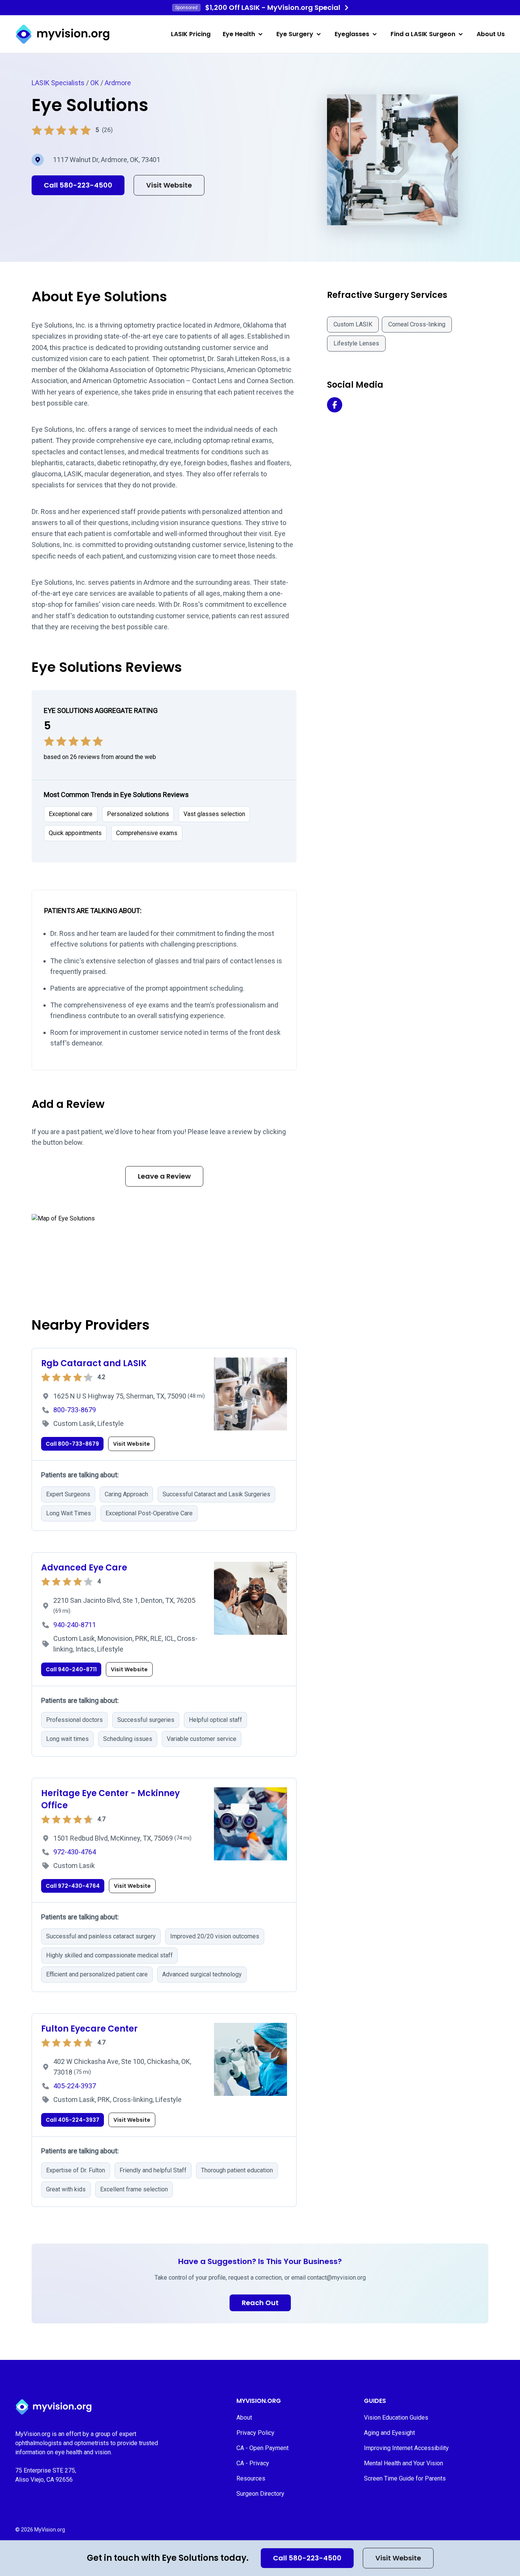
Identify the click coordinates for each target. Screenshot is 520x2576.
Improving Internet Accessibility (406, 2448)
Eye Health (239, 34)
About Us (491, 34)
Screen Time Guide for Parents (405, 2478)
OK (95, 83)
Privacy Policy (255, 2433)
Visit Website (398, 2558)
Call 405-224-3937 (73, 2120)
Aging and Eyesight (389, 2433)
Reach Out (260, 2303)
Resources (251, 2478)
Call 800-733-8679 (72, 1444)
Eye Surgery (295, 34)
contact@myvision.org (337, 2278)
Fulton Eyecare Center (89, 2029)
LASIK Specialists (58, 83)
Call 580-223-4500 (307, 2558)
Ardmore (118, 83)
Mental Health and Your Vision (404, 2463)
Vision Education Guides (396, 2418)
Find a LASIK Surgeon (423, 34)
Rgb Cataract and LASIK (94, 1363)
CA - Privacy (253, 2463)
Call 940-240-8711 (71, 1669)
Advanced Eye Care (84, 1568)
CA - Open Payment (262, 2448)
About (244, 2418)
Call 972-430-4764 (73, 1886)
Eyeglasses (352, 34)
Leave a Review (164, 1176)
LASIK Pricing (191, 34)
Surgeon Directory (260, 2494)
